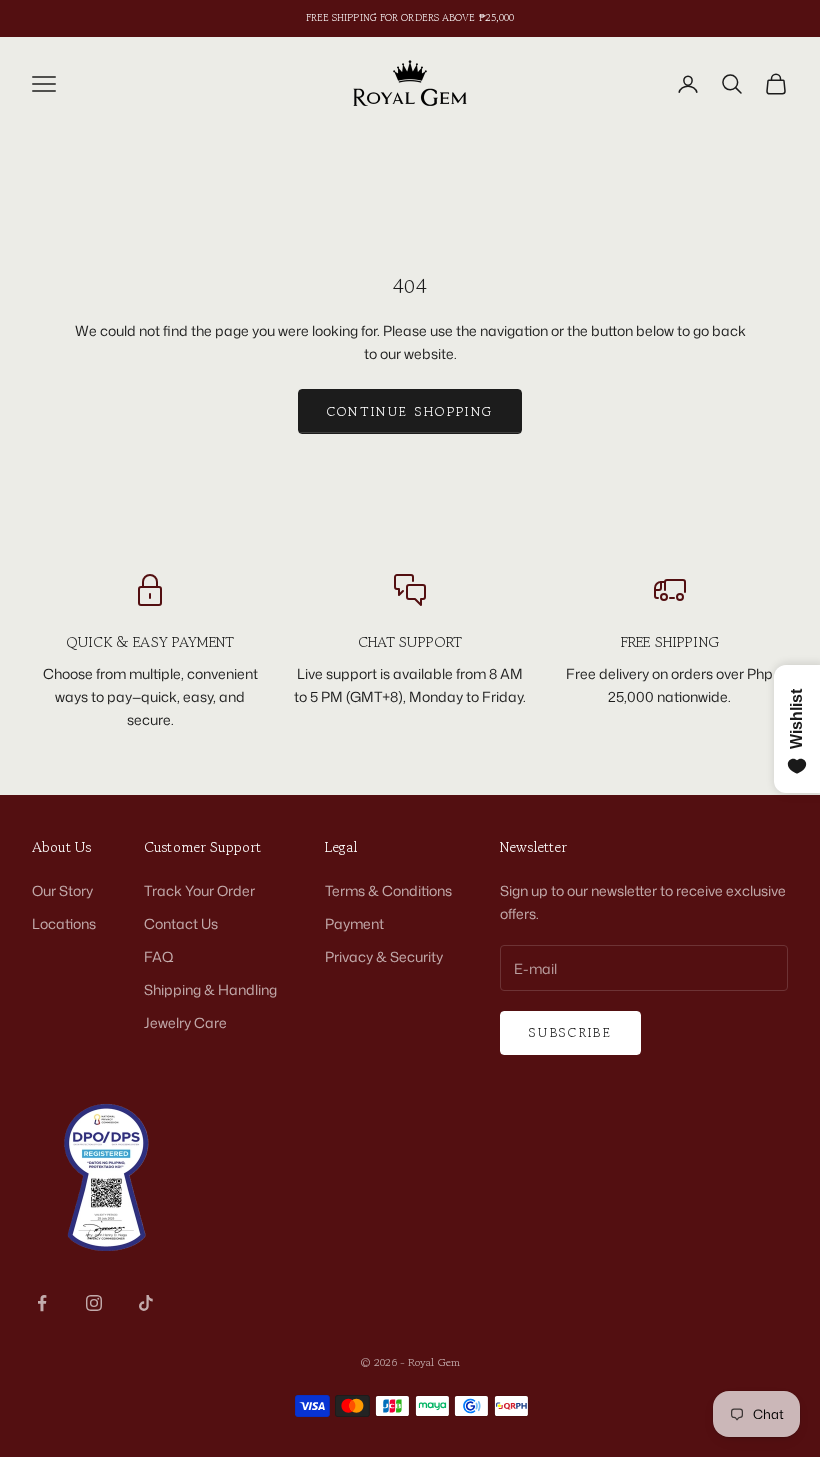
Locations (64, 923)
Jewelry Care (185, 1022)
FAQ (159, 956)
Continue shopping (410, 411)
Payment (354, 923)
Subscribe (570, 1032)
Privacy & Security (384, 956)
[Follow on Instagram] (94, 1303)
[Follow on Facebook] (42, 1303)
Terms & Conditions (388, 890)
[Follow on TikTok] (146, 1303)
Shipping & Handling (210, 989)
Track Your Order (199, 890)
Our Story (62, 890)
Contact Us (181, 923)
